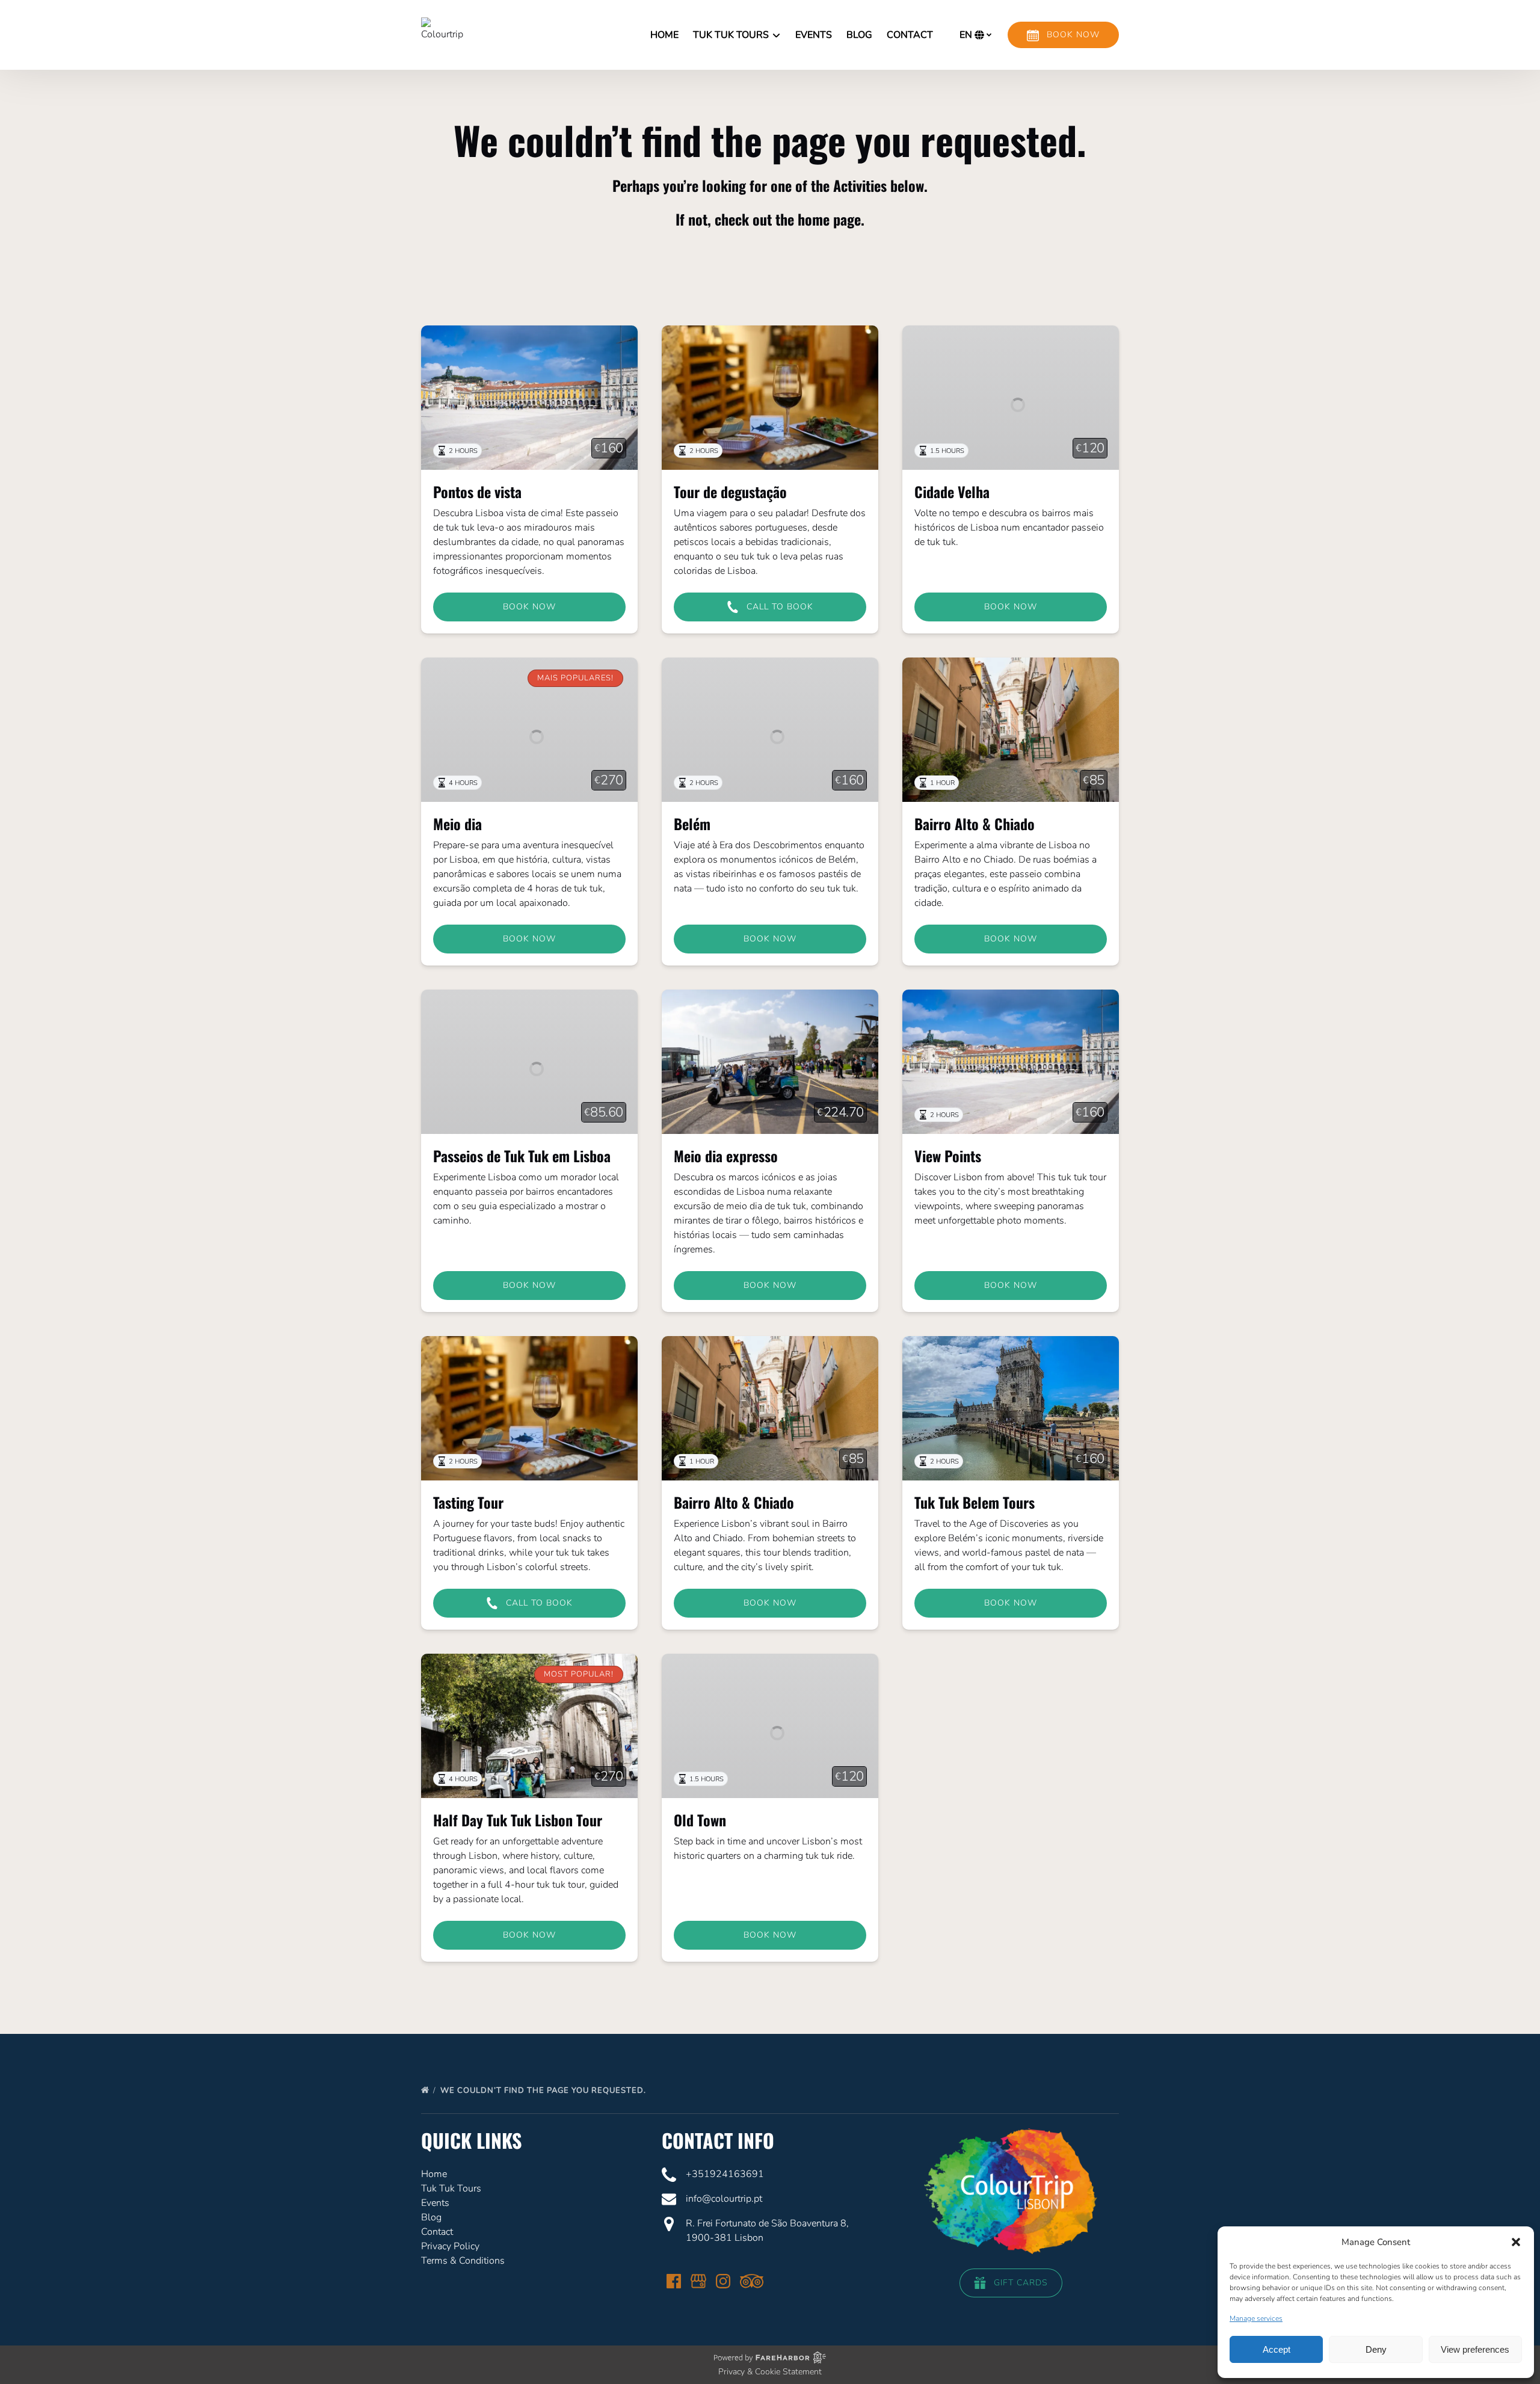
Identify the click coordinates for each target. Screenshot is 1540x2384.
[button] (1516, 2242)
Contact (910, 35)
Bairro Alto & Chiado (975, 824)
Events (814, 35)
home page (829, 219)
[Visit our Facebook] (674, 2281)
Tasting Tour (468, 1502)
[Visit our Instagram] (723, 2281)
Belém (692, 824)
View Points (948, 1156)
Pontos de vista (477, 491)
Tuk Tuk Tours (451, 2188)
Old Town (700, 1820)
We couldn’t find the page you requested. (544, 2090)
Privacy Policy (450, 2246)
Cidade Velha (952, 491)
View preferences (1475, 2349)
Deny (1376, 2349)
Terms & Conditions (463, 2261)
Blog (859, 35)
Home (664, 35)
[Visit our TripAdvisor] (752, 2281)
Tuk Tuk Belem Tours (975, 1502)
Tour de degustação (730, 491)
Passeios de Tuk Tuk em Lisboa (522, 1156)
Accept (1277, 2349)
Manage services (1256, 2318)
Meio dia (457, 824)
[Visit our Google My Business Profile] (698, 2281)
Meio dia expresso (726, 1156)
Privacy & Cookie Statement (770, 2372)
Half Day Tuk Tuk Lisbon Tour (518, 1820)
